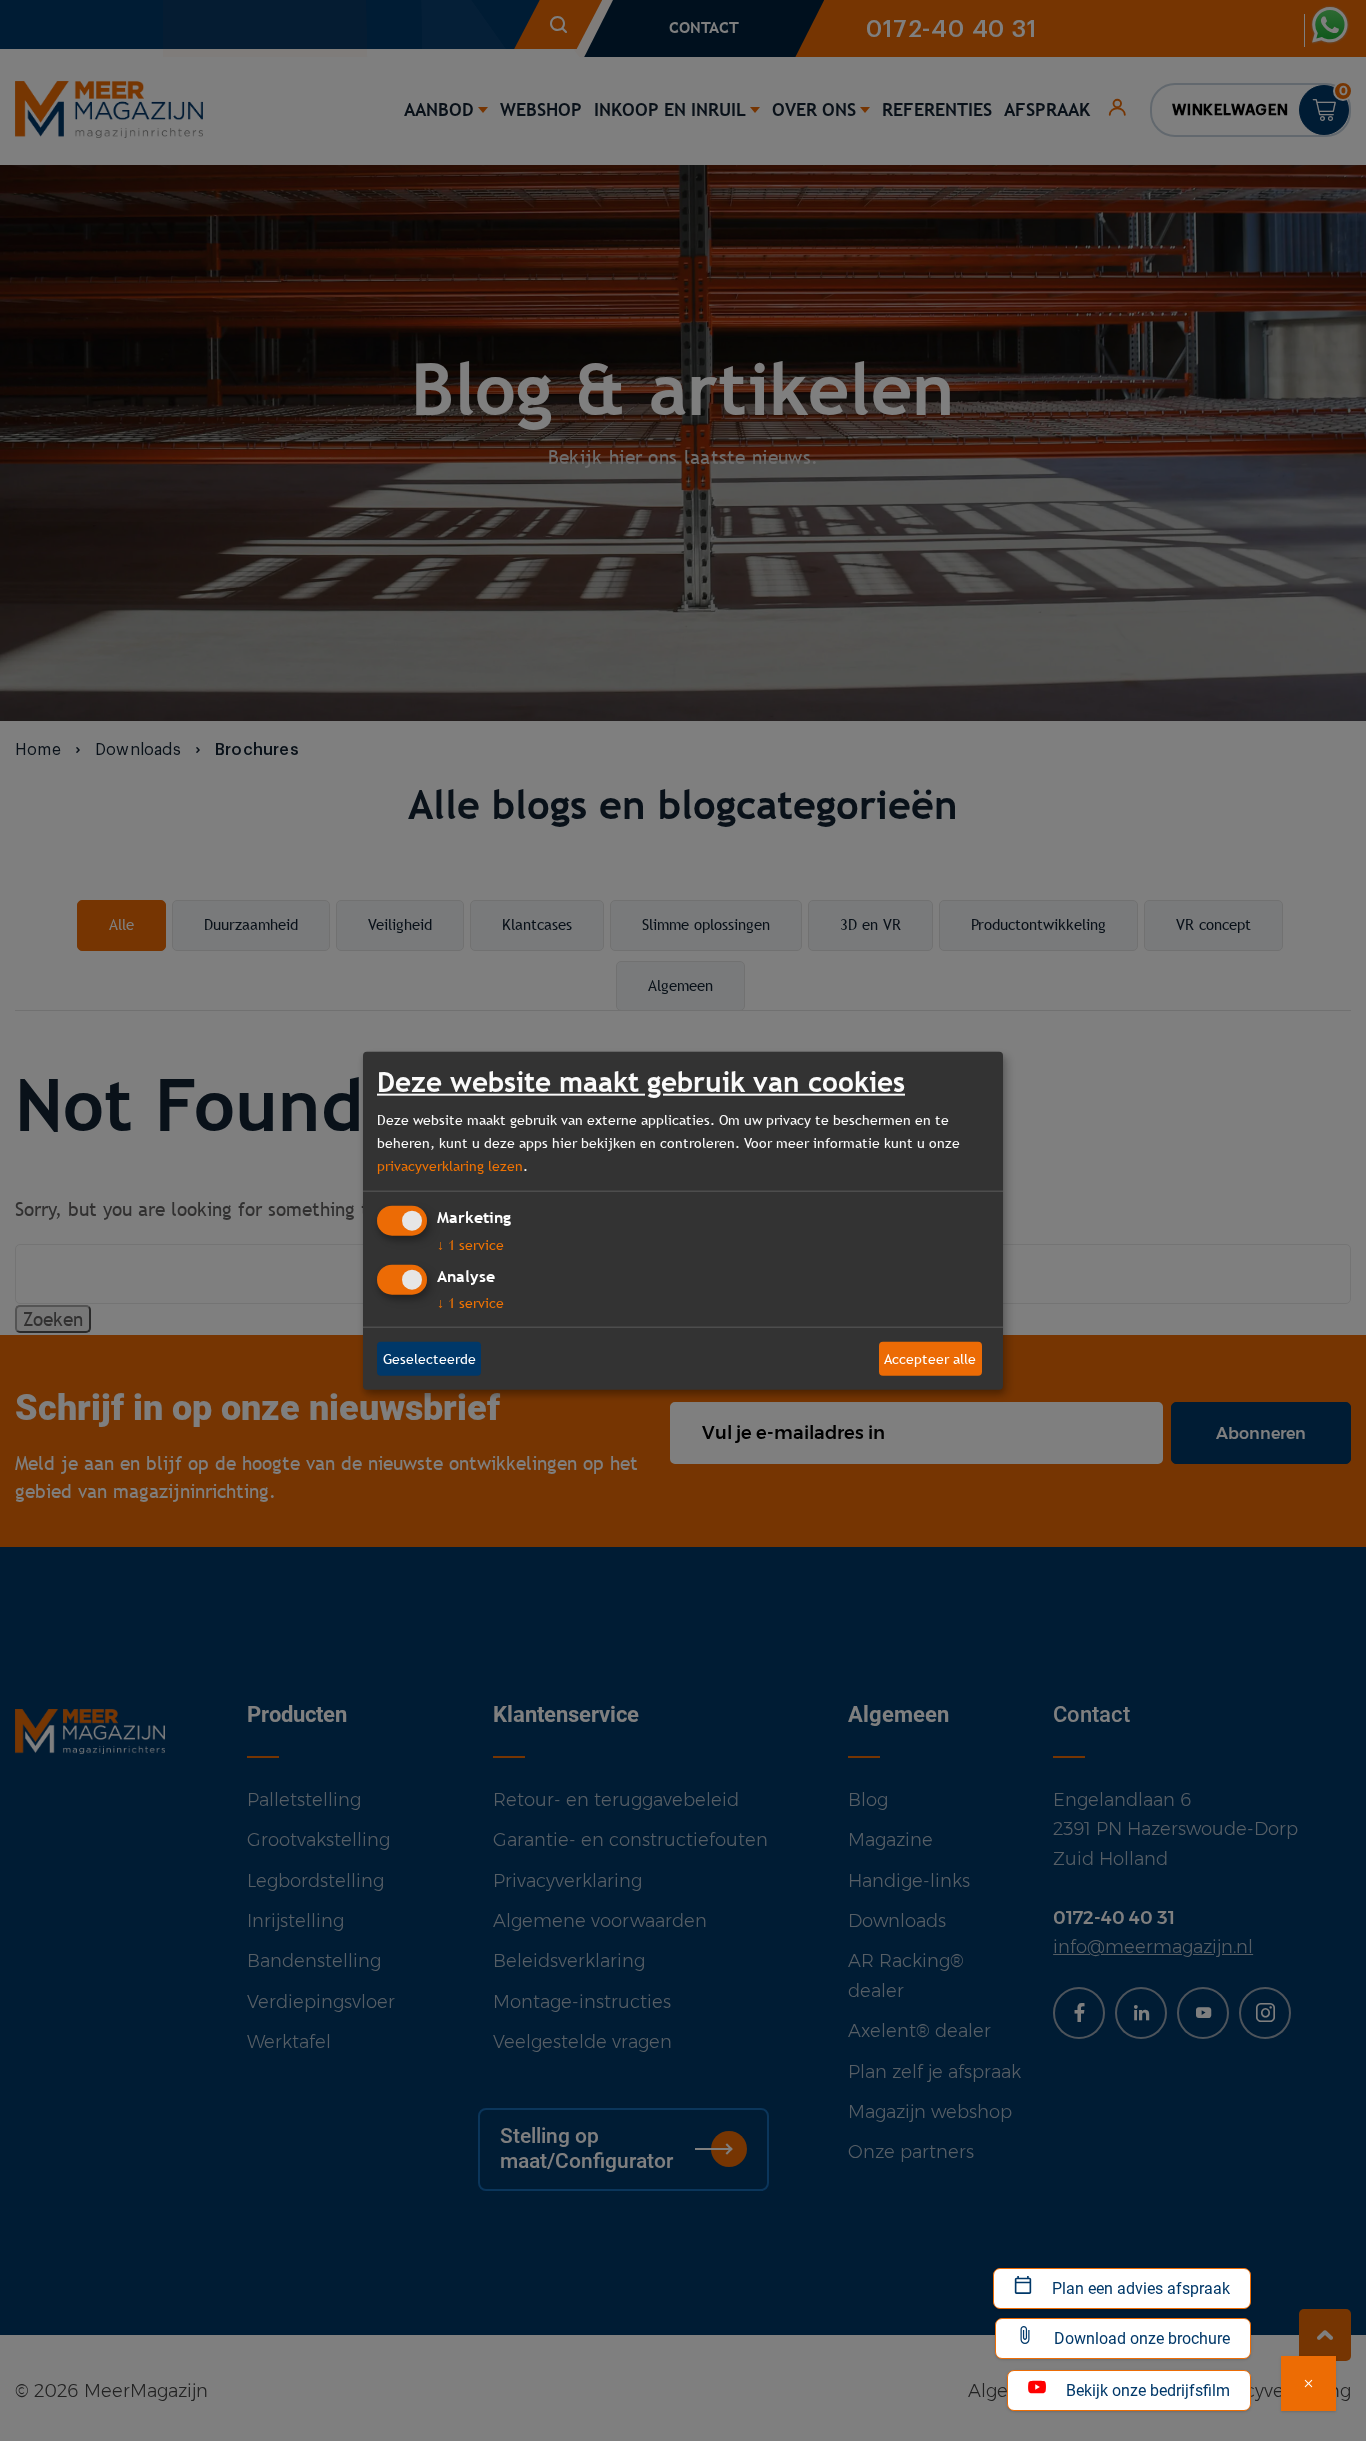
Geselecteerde (429, 1358)
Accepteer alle (930, 1358)
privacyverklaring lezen (450, 1165)
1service (470, 1245)
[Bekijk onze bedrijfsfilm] (1308, 2383)
